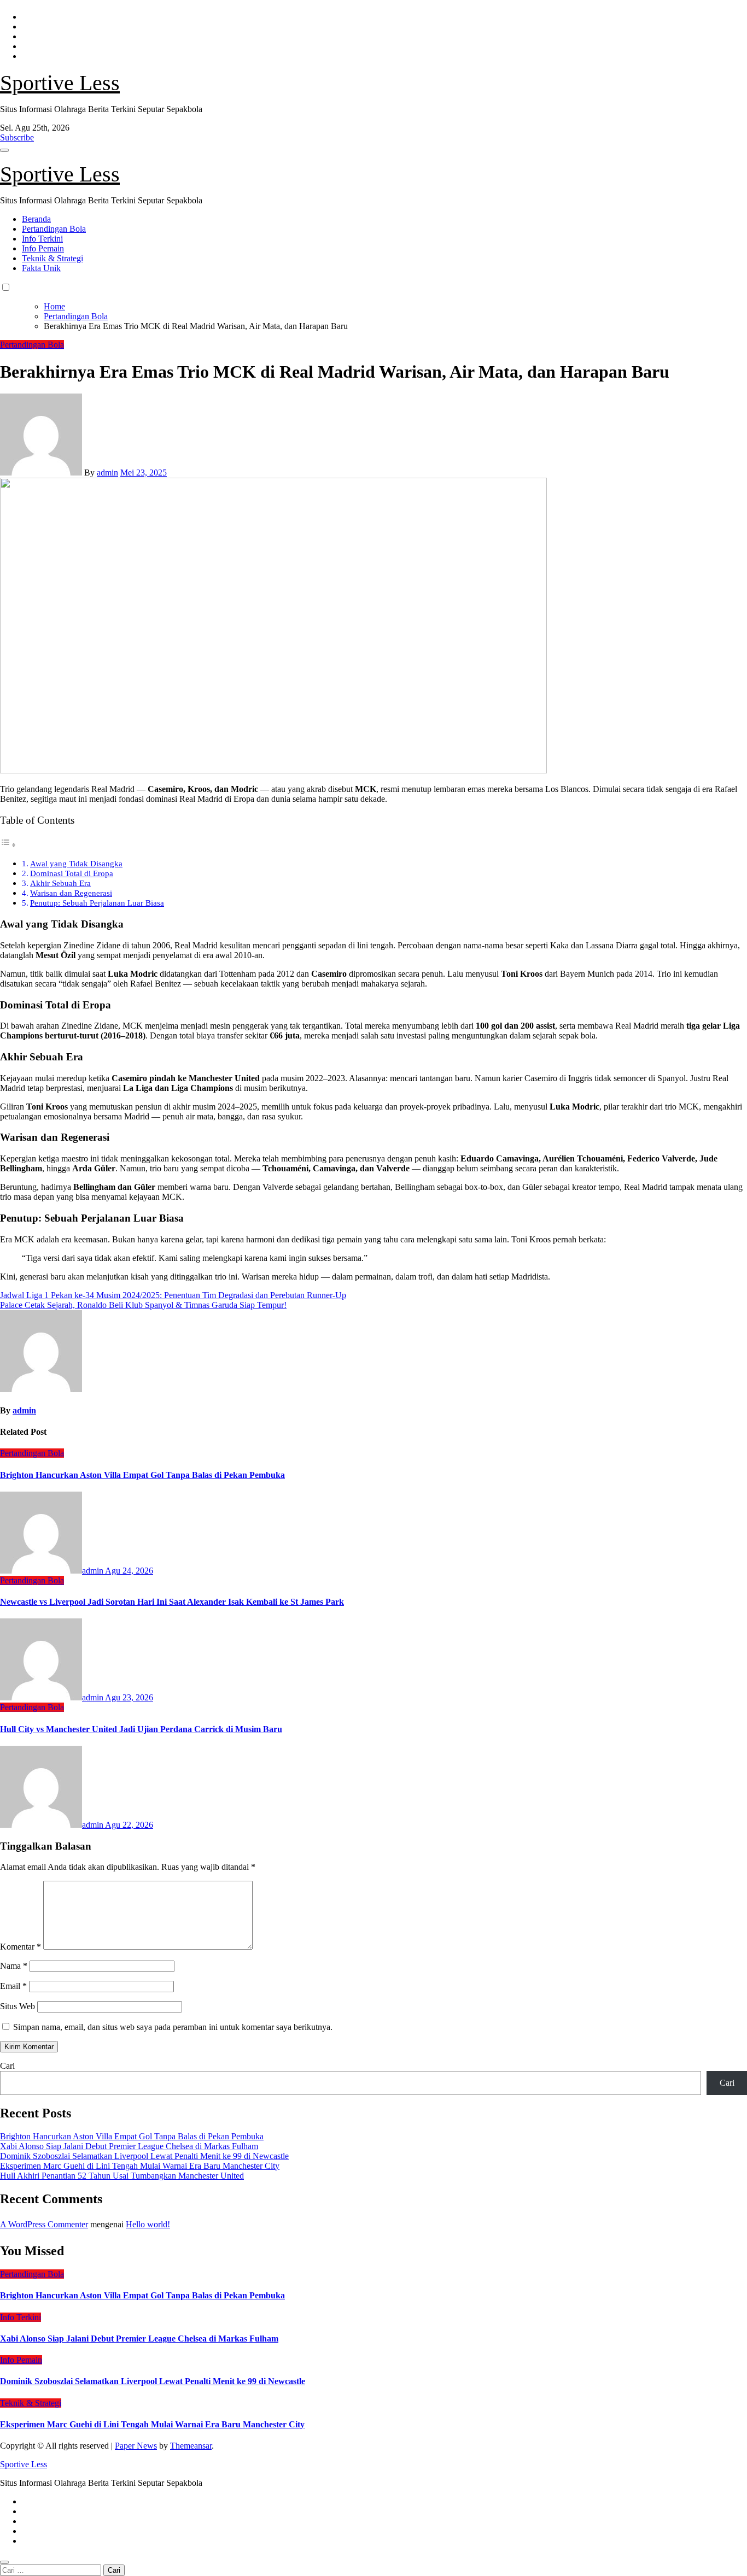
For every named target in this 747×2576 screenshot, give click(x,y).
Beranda (36, 219)
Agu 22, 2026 (129, 1825)
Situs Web (17, 2006)
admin (107, 473)
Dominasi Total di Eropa (72, 873)
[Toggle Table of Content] (8, 845)
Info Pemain (43, 248)
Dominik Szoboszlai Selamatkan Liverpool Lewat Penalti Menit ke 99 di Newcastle (144, 2156)
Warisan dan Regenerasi (71, 893)
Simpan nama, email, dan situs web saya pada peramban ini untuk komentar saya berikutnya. (173, 2027)
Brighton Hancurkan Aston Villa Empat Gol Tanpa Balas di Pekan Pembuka (142, 1475)
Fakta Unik (41, 268)
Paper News (136, 2446)
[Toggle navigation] (4, 150)
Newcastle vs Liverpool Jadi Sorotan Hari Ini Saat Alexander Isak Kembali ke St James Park (172, 1602)
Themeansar (191, 2446)
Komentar (21, 1947)
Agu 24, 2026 (129, 1571)
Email (13, 1986)
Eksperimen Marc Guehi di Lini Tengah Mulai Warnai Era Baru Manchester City (140, 2166)
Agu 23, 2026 (129, 1697)
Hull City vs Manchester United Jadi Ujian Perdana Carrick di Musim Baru (141, 1729)
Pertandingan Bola (54, 229)
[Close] (4, 2562)
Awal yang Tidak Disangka (76, 863)
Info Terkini (42, 239)
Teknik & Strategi (52, 258)
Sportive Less (60, 83)
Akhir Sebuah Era (60, 883)
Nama (14, 1966)
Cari (7, 2066)
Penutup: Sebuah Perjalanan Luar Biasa (97, 903)
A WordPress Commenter (44, 2224)
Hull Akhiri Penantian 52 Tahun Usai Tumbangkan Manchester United (122, 2176)
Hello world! (148, 2224)
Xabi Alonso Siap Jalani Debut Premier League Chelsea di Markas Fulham (129, 2146)
